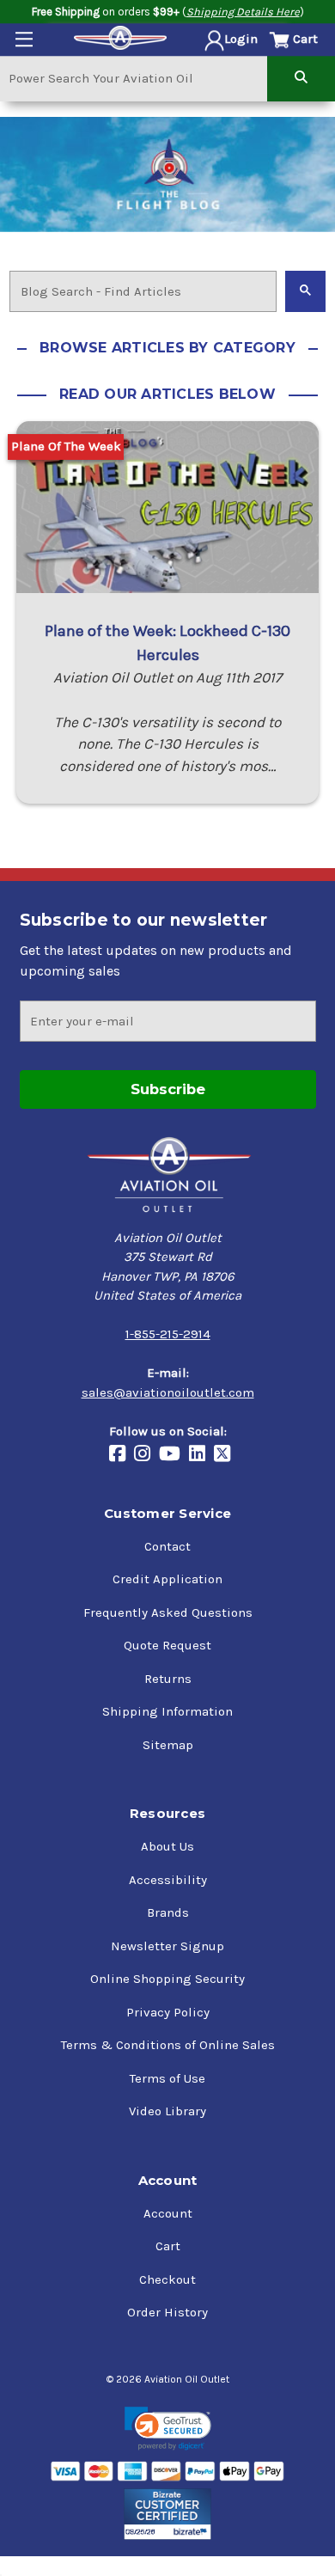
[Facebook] (122, 1455)
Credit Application (167, 1579)
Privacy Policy (168, 2012)
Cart (168, 2246)
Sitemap (168, 1745)
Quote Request (167, 1645)
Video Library (167, 2111)
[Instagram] (146, 1455)
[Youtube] (174, 1455)
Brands (168, 1912)
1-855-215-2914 (168, 1334)
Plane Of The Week (66, 446)
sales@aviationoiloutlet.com (168, 1392)
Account (168, 2213)
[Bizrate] (168, 2514)
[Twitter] (226, 1455)
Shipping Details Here (243, 12)
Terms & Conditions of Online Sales (168, 2045)
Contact (167, 1546)
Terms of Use (167, 2078)
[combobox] (134, 78)
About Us (167, 1846)
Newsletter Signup (167, 1946)
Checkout (167, 2279)
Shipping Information (167, 1711)
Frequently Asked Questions (168, 1612)
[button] (168, 2429)
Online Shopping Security (167, 1979)
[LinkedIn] (201, 1455)
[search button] (301, 78)
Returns (168, 1679)
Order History (167, 2312)
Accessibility (168, 1880)
